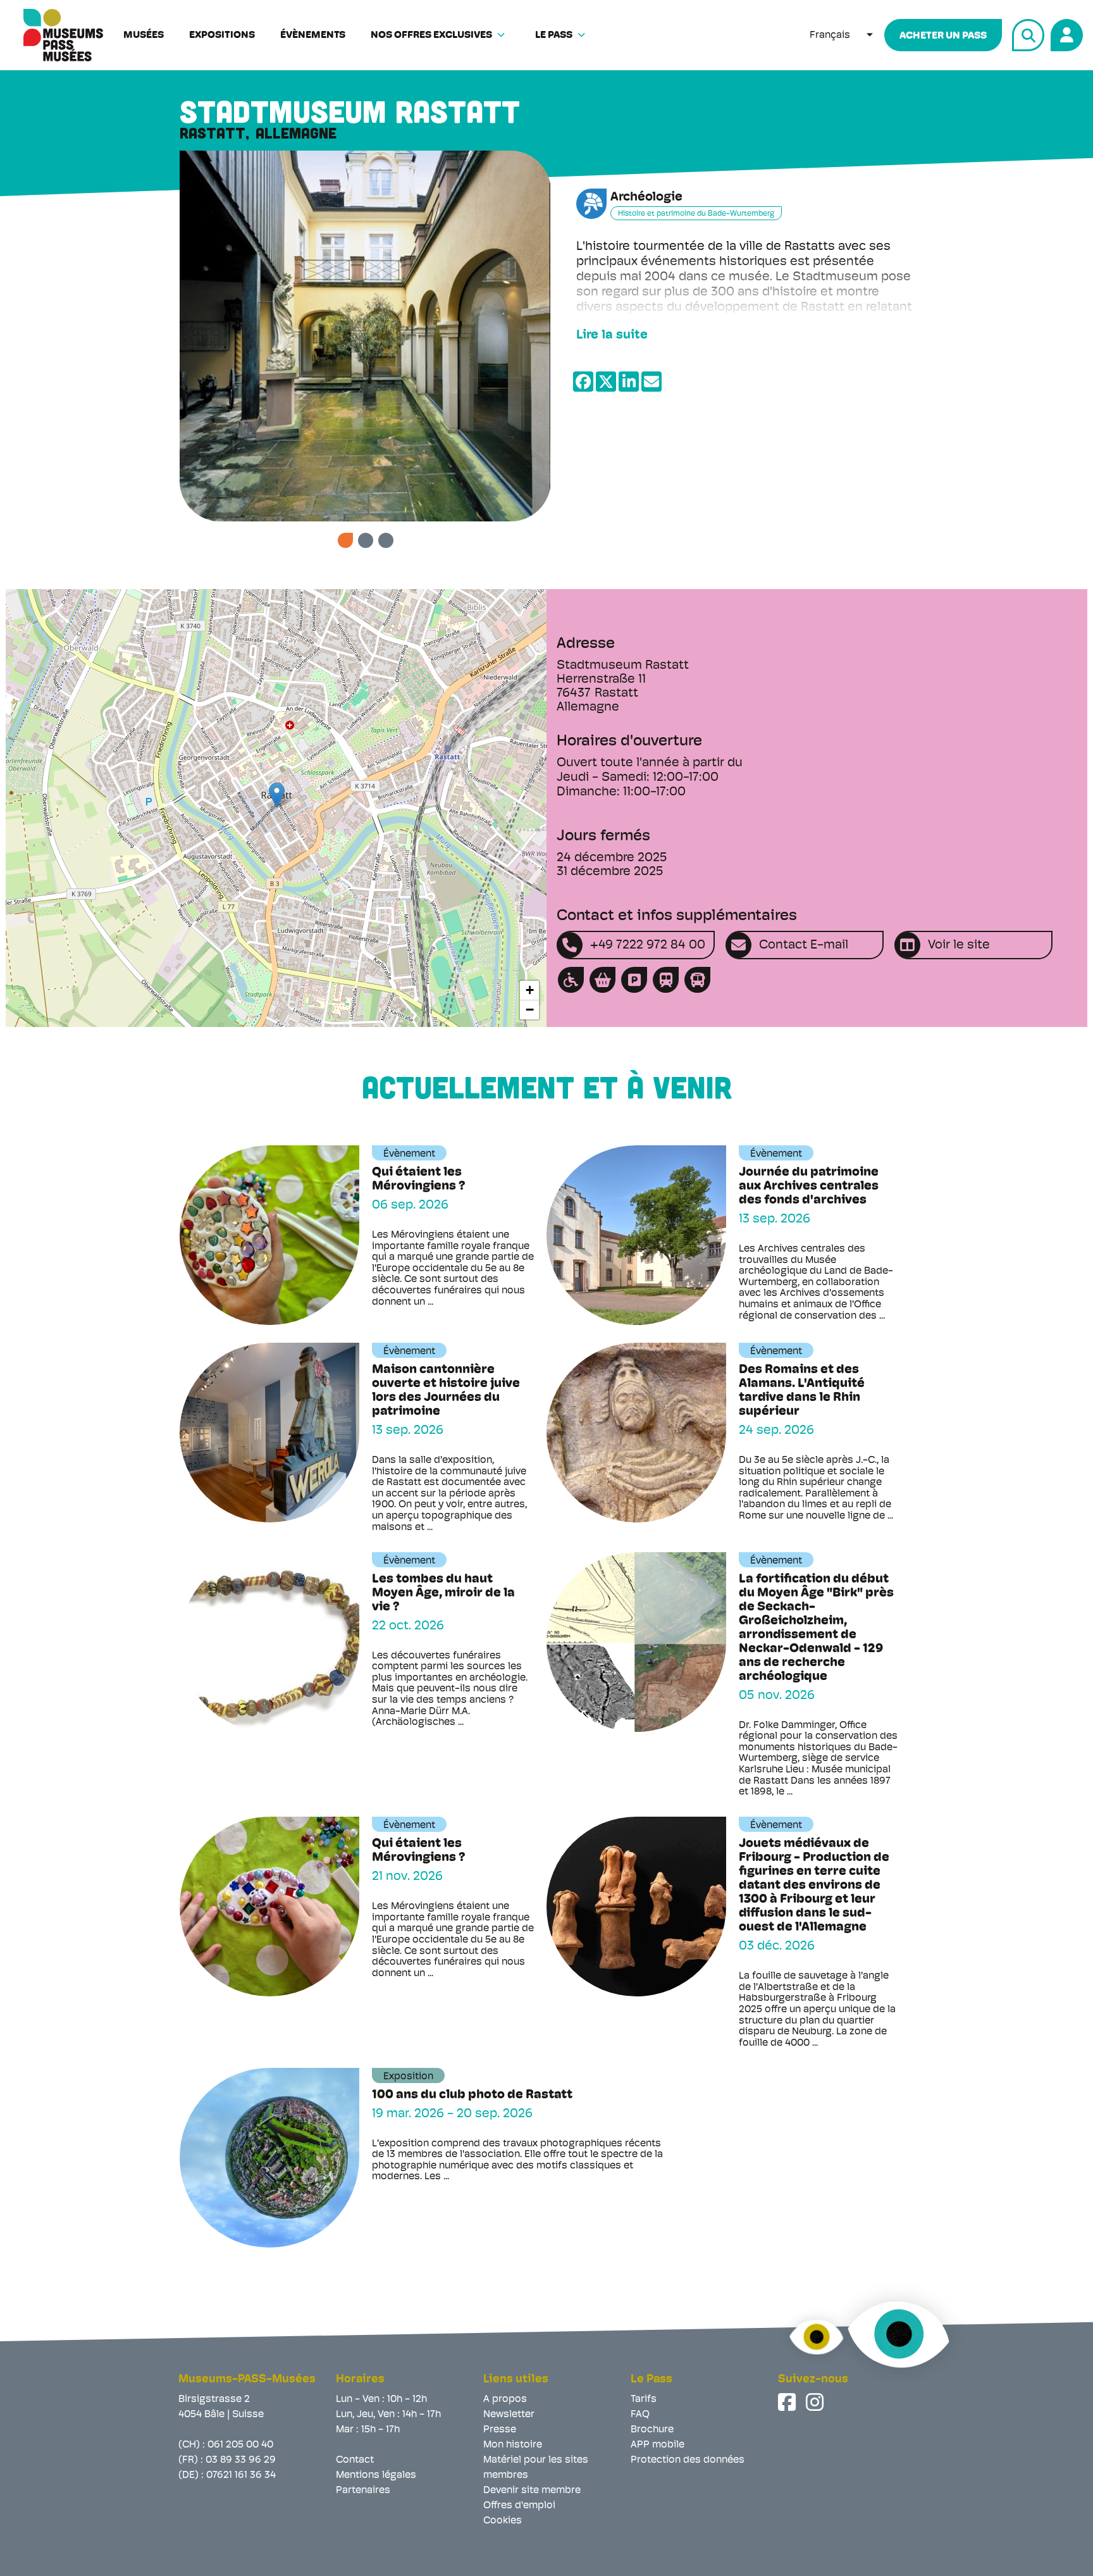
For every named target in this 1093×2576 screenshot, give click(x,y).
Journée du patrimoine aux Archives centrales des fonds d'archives (809, 1186)
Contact (355, 2460)
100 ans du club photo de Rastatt (472, 2095)
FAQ (640, 2415)
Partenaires (363, 2491)
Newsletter (509, 2415)
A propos (505, 2399)
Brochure (652, 2430)
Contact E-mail (804, 945)
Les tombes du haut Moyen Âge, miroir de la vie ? (443, 1593)
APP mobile (658, 2445)
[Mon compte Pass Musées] (1065, 33)
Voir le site (959, 945)
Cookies (503, 2521)
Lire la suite (612, 335)
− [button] (530, 1010)
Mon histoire (513, 2445)
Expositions (222, 35)
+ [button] (530, 990)
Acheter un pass (943, 36)
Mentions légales (376, 2475)
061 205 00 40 (240, 2445)
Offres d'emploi (519, 2506)
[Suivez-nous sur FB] (788, 2402)
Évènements (313, 35)
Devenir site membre (532, 2491)
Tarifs (644, 2399)
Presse (500, 2430)
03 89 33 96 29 (241, 2460)
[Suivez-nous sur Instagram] (816, 2402)
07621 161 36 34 (241, 2475)
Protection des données (688, 2460)
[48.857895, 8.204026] (277, 795)
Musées (144, 35)
